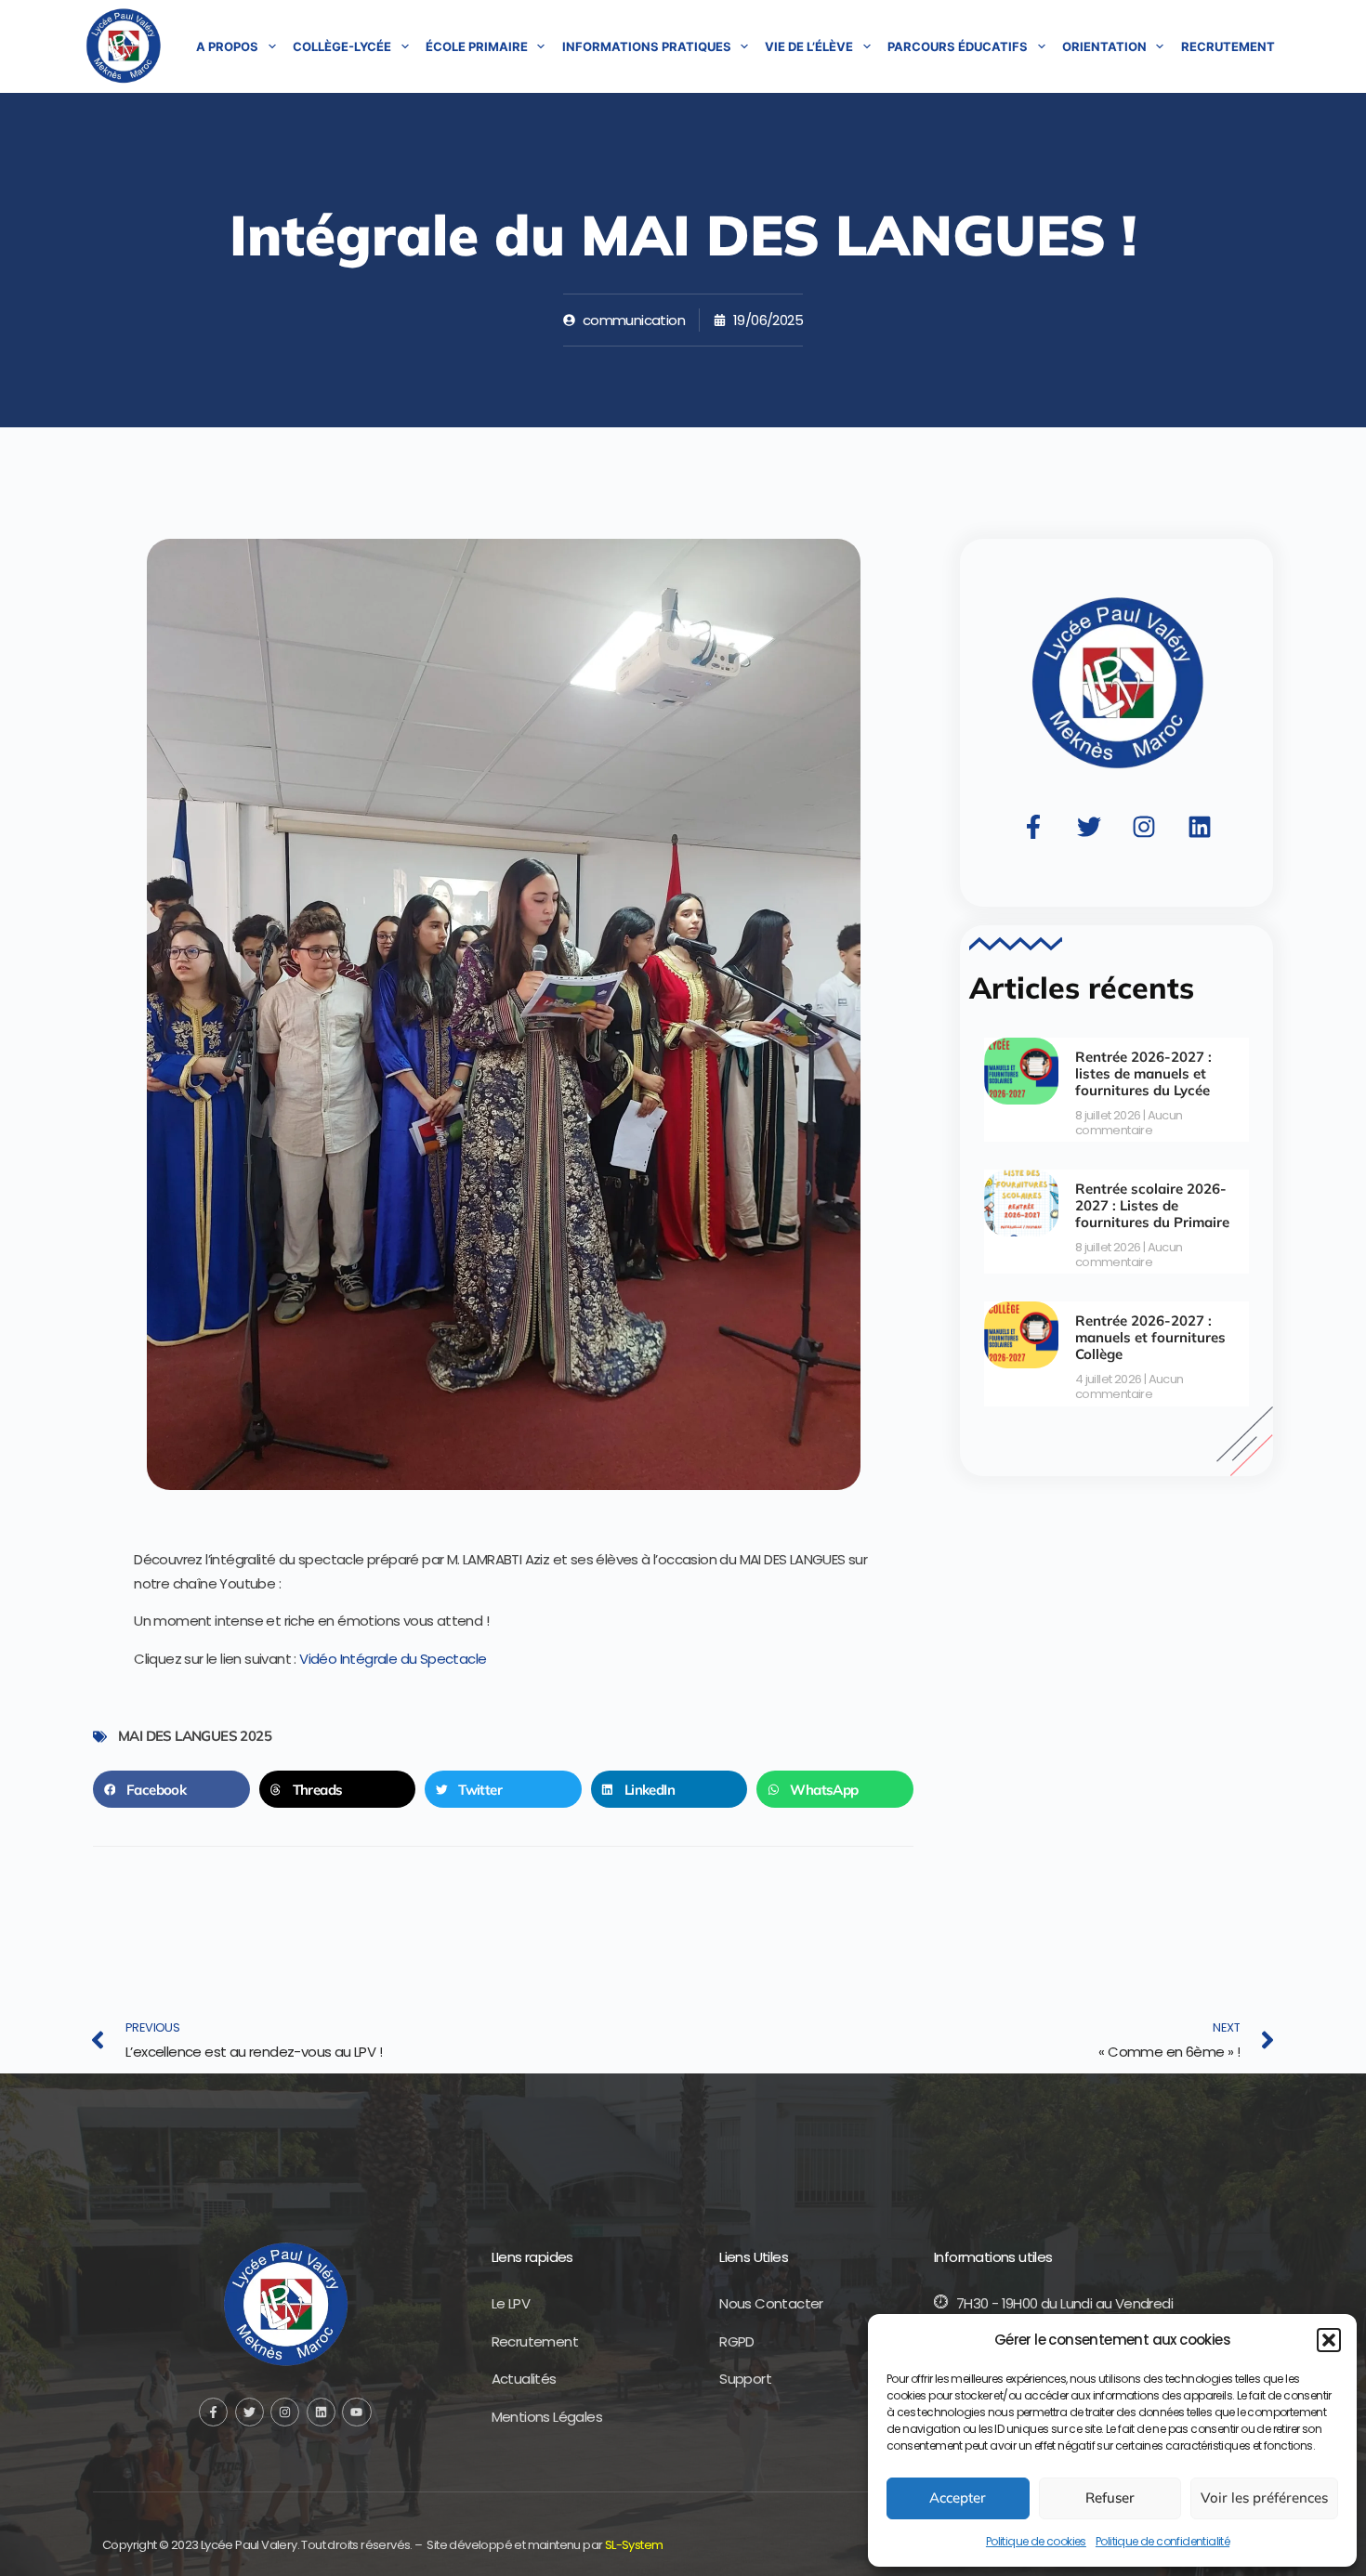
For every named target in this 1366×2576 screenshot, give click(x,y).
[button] (1329, 2340)
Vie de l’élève (809, 46)
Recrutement (1228, 46)
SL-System (634, 2545)
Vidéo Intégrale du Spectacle (393, 1659)
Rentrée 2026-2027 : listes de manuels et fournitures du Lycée (1143, 1073)
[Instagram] (1144, 827)
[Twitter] (1089, 827)
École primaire (477, 46)
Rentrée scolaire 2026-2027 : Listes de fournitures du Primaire (1152, 1205)
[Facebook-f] (1033, 827)
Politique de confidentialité (1162, 2541)
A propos (227, 46)
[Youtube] (356, 2412)
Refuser (1110, 2498)
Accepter (958, 2498)
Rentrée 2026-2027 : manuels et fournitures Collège (1150, 1337)
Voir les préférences (1264, 2498)
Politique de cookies (1036, 2541)
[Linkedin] (1200, 827)
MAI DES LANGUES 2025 (195, 1736)
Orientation (1104, 46)
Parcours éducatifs (958, 46)
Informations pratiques (647, 46)
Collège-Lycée (342, 46)
